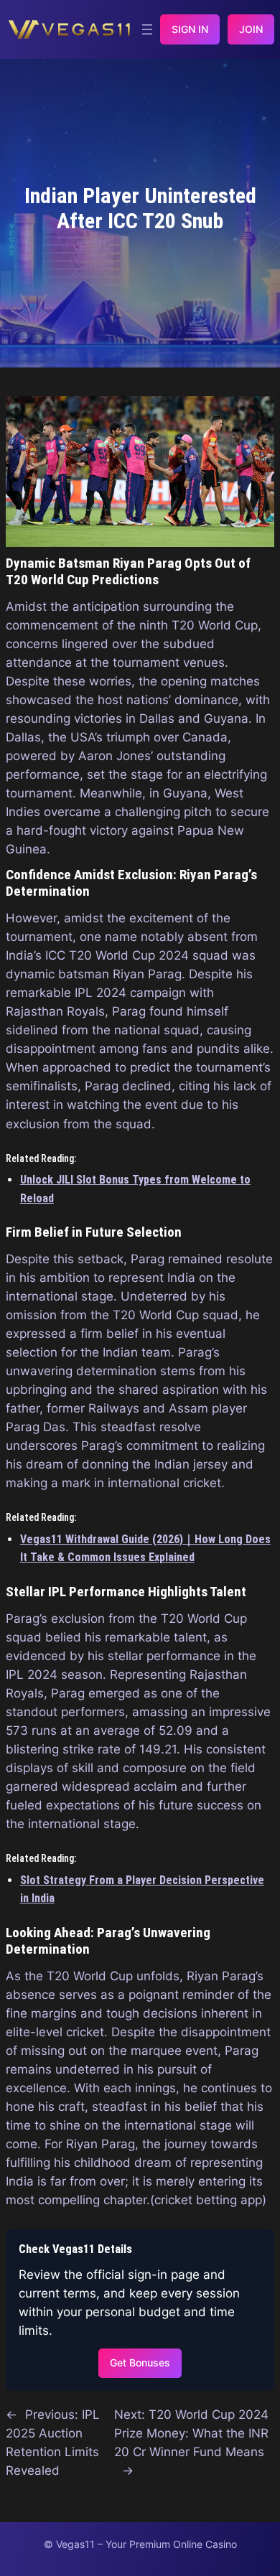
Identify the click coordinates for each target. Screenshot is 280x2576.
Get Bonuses (140, 2362)
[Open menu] (147, 29)
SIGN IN (190, 29)
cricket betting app (208, 2200)
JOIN (251, 29)
